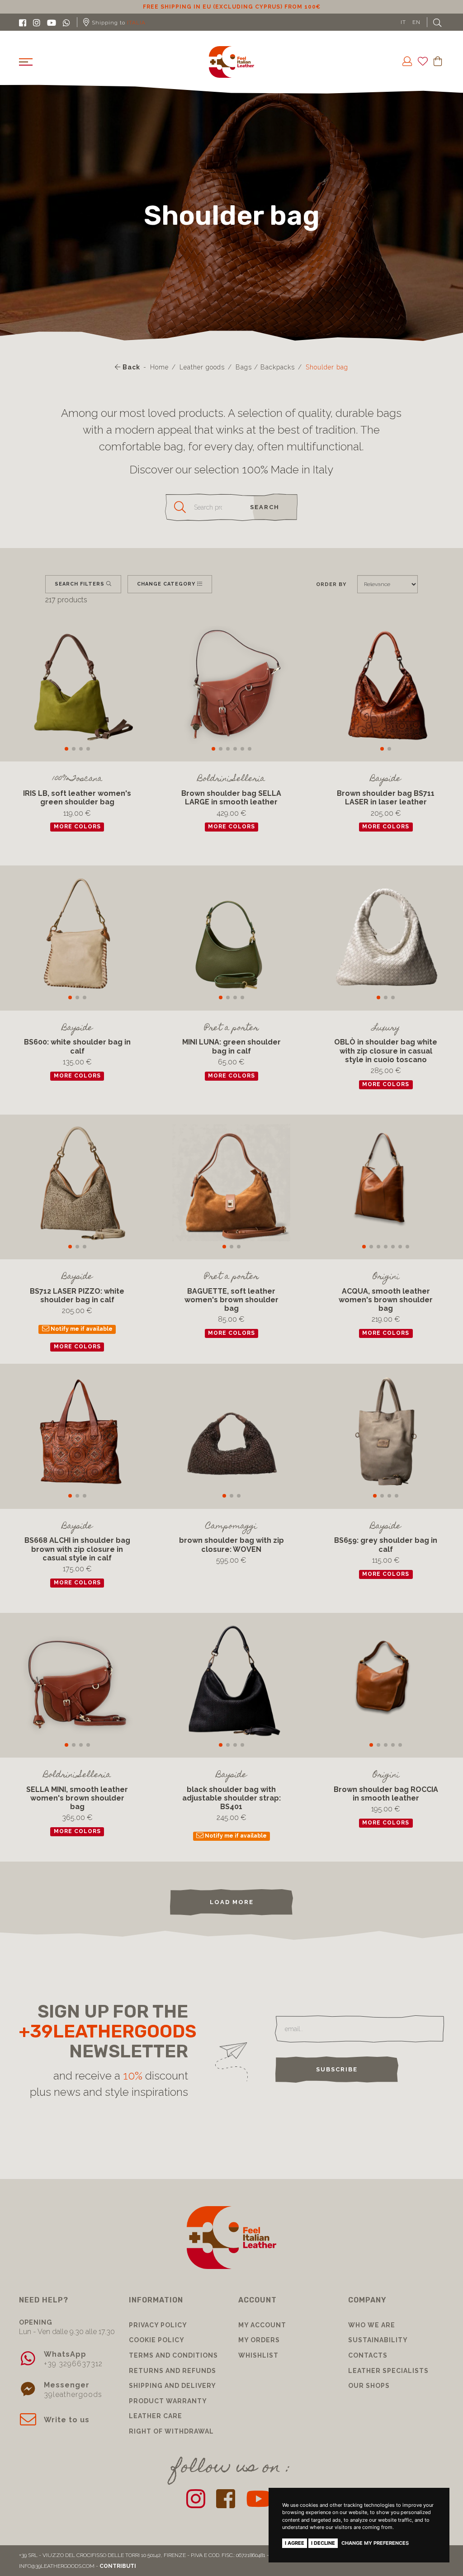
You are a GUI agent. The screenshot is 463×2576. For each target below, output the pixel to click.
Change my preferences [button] (375, 2543)
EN (416, 22)
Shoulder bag (327, 367)
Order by (331, 584)
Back (130, 367)
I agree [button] (295, 2543)
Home (159, 367)
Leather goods (202, 367)
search (265, 507)
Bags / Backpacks (265, 367)
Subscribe (337, 2069)
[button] (66, 749)
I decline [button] (323, 2543)
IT (403, 22)
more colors (77, 827)
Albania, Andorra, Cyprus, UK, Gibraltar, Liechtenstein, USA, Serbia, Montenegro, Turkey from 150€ (232, 7)
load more (232, 1902)
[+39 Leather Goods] (231, 62)
